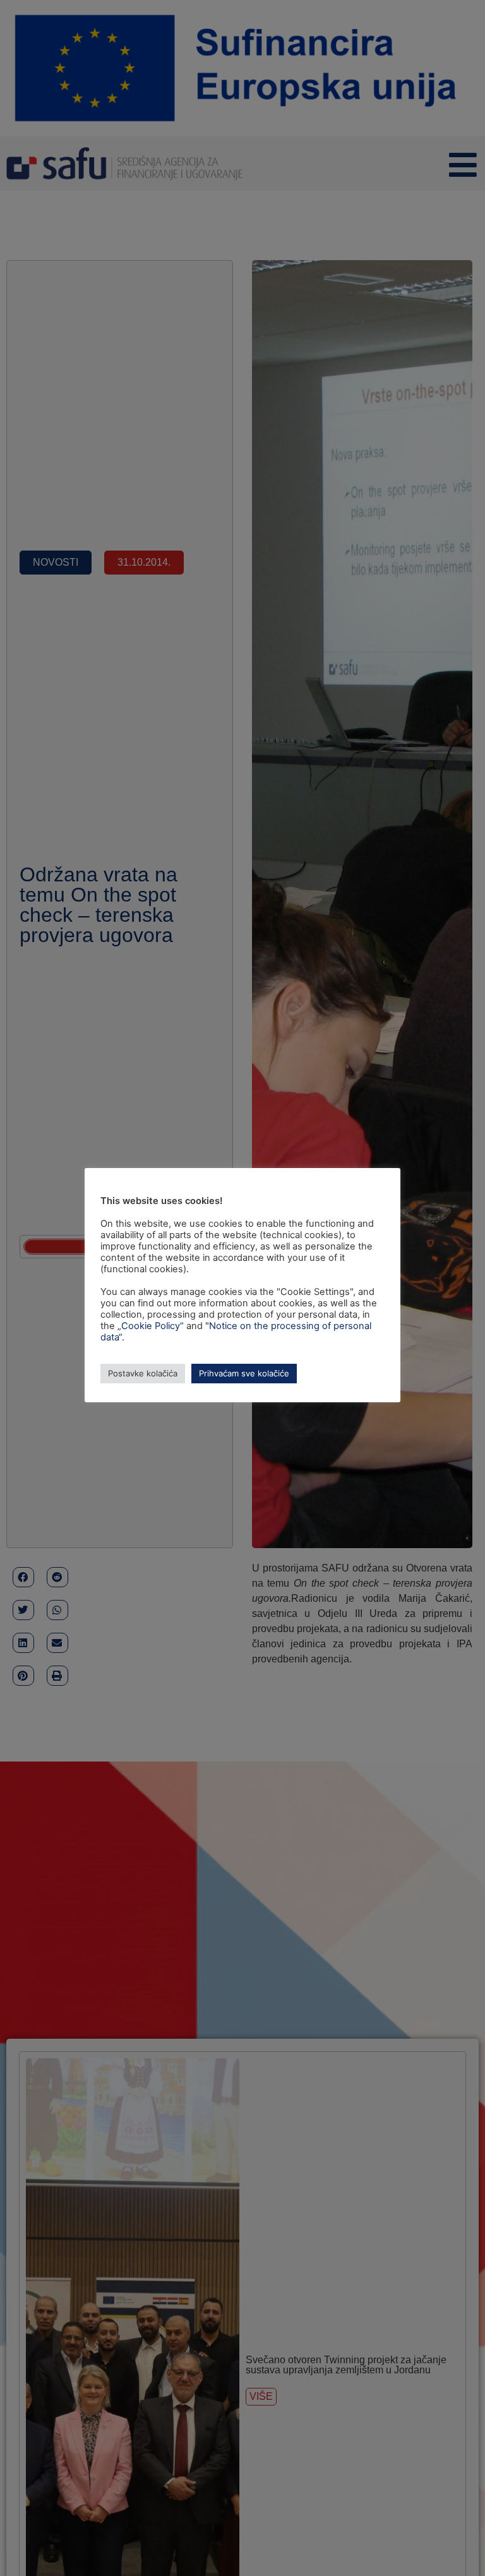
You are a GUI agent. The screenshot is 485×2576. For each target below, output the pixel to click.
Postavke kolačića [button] (143, 1373)
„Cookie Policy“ (151, 1326)
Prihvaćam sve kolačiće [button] (244, 1373)
